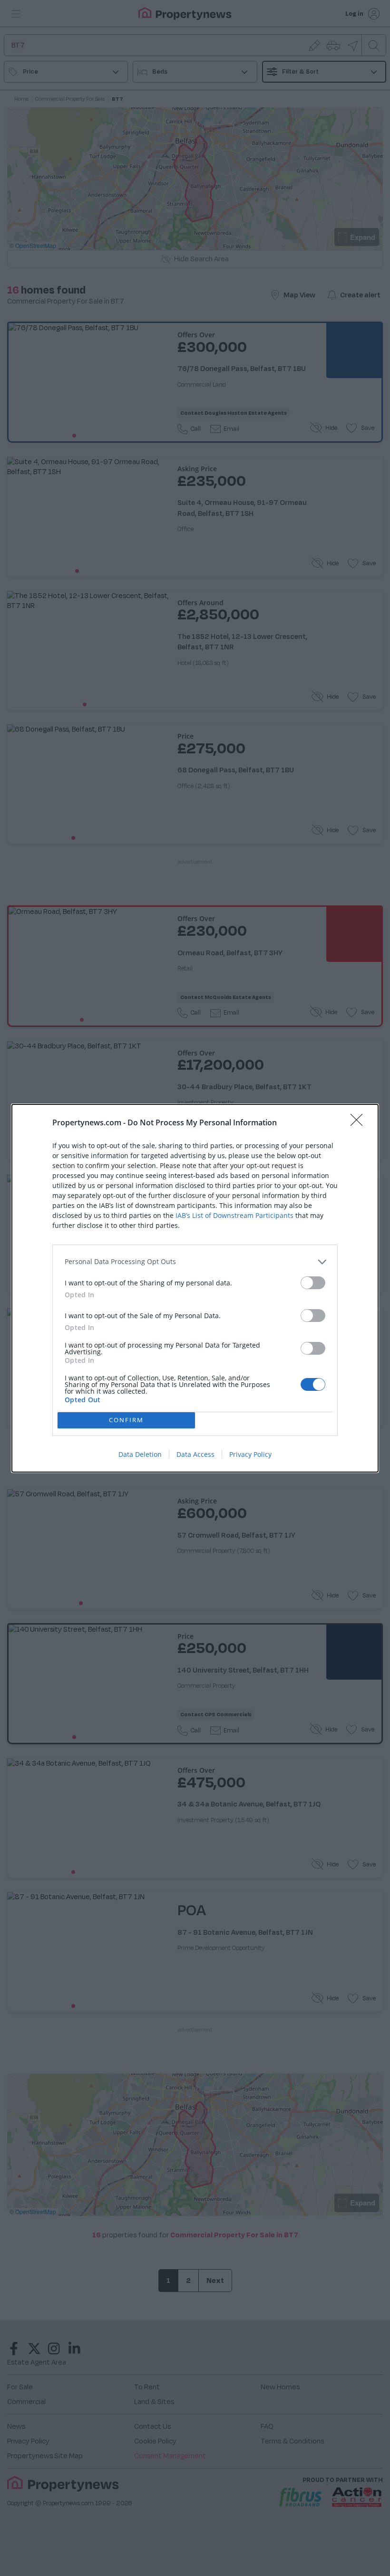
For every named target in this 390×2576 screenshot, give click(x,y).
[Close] (360, 1123)
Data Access (195, 1454)
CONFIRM (126, 1420)
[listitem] (195, 1262)
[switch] (313, 1283)
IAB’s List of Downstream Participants (234, 1215)
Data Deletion (140, 1454)
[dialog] (195, 1288)
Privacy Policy (250, 1454)
